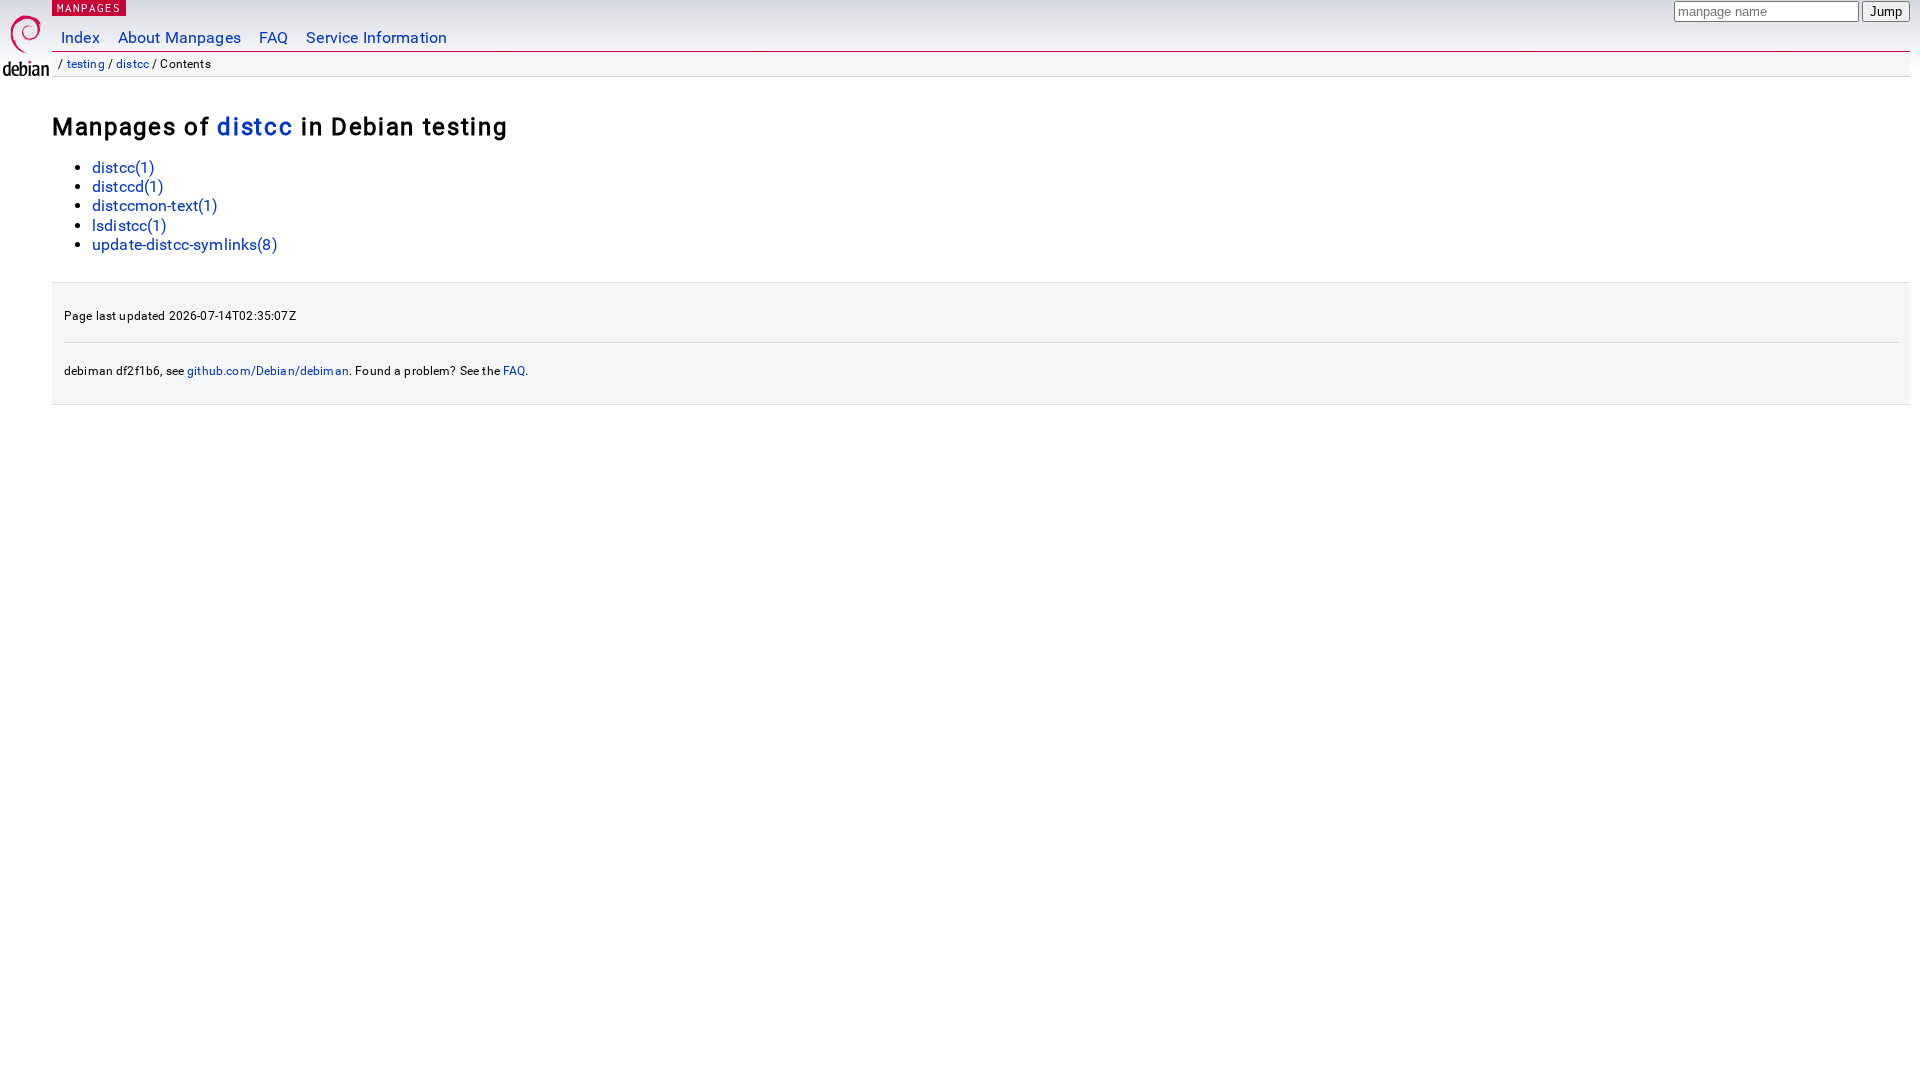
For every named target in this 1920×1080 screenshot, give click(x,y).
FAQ (273, 37)
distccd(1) (128, 186)
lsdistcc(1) (130, 225)
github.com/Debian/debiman (268, 371)
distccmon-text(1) (155, 205)
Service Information (376, 37)
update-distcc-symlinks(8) (185, 244)
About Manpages (179, 37)
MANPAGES (89, 7)
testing (86, 64)
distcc (132, 64)
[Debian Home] (26, 40)
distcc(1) (123, 167)
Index (80, 37)
